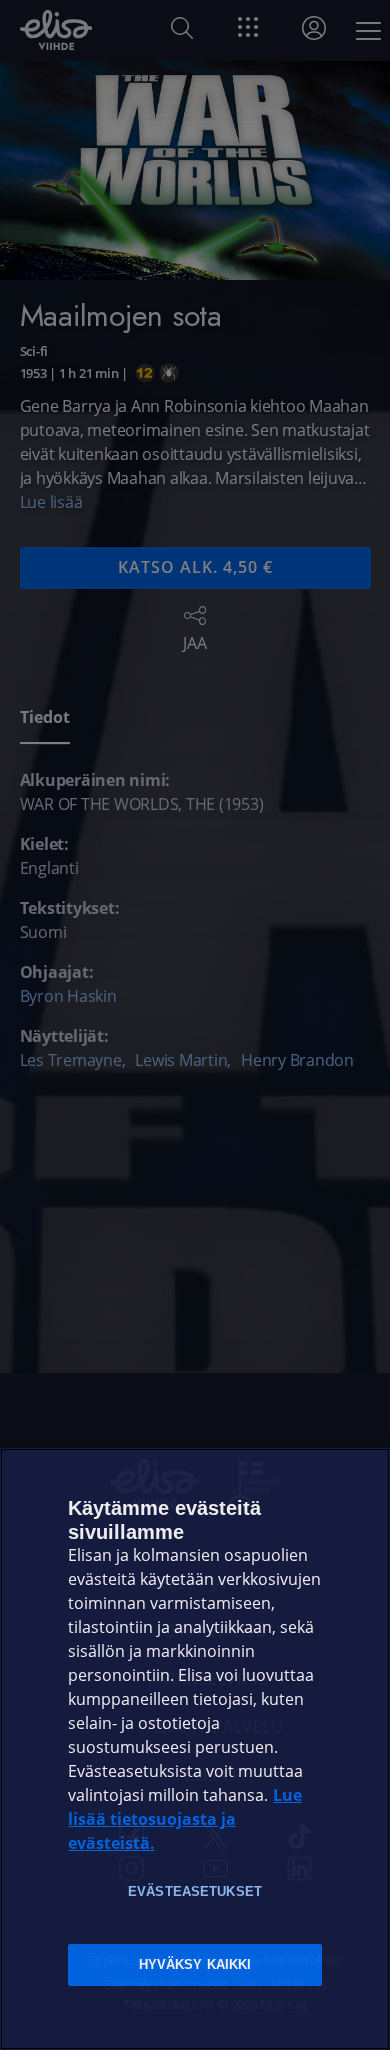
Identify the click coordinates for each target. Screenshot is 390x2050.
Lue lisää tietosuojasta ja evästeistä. (185, 1819)
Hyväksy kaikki (195, 1964)
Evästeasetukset (195, 1891)
